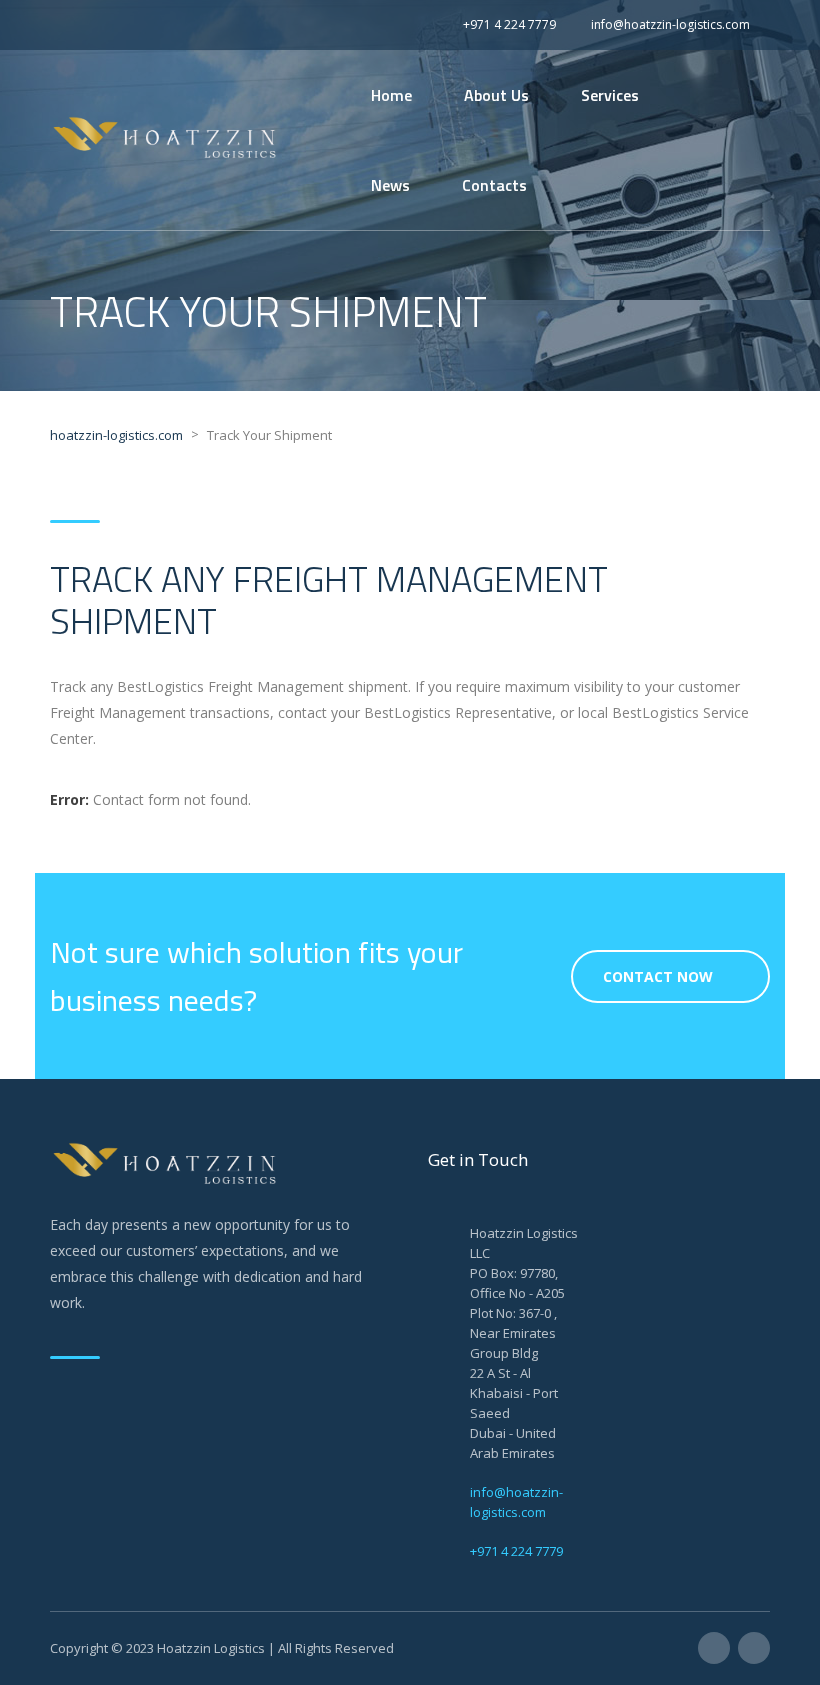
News (390, 185)
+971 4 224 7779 (516, 1551)
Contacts (494, 185)
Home (391, 95)
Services (610, 95)
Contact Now (658, 976)
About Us (496, 95)
